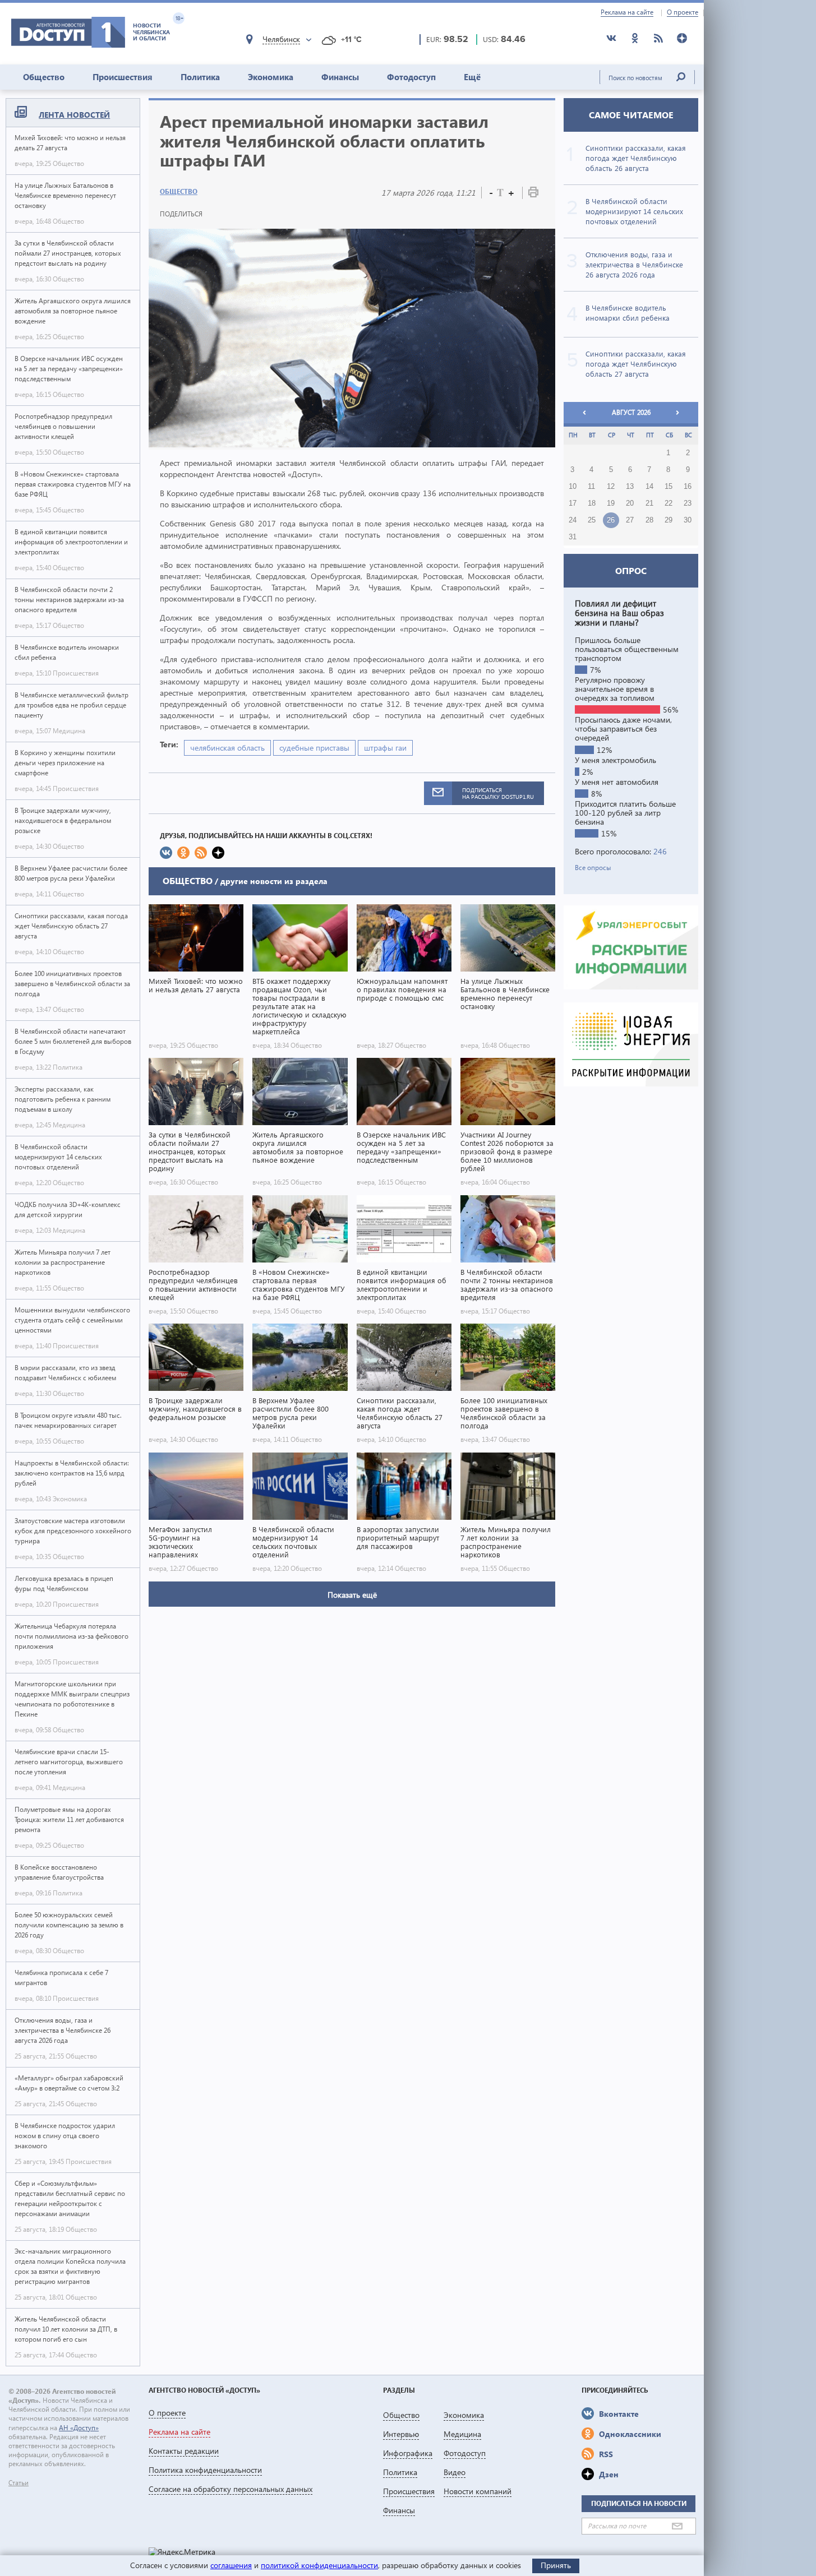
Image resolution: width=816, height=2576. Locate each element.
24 (573, 520)
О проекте (683, 12)
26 (611, 520)
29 (669, 520)
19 (611, 503)
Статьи (19, 2483)
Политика (200, 77)
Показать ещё (352, 1595)
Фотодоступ (411, 77)
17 (573, 503)
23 (688, 503)
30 (688, 520)
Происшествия (123, 77)
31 (573, 537)
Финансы (340, 77)
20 (630, 503)
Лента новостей (74, 115)
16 (688, 487)
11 (591, 487)
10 (573, 487)
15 (669, 487)
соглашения (231, 2565)
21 (649, 503)
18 (592, 503)
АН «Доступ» (79, 2428)
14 (649, 487)
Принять (556, 2565)
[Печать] (533, 194)
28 (649, 520)
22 (669, 503)
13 (630, 487)
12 (611, 487)
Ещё (472, 77)
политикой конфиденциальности (319, 2565)
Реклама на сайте (627, 12)
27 (630, 520)
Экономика (271, 77)
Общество (44, 77)
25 (592, 520)
